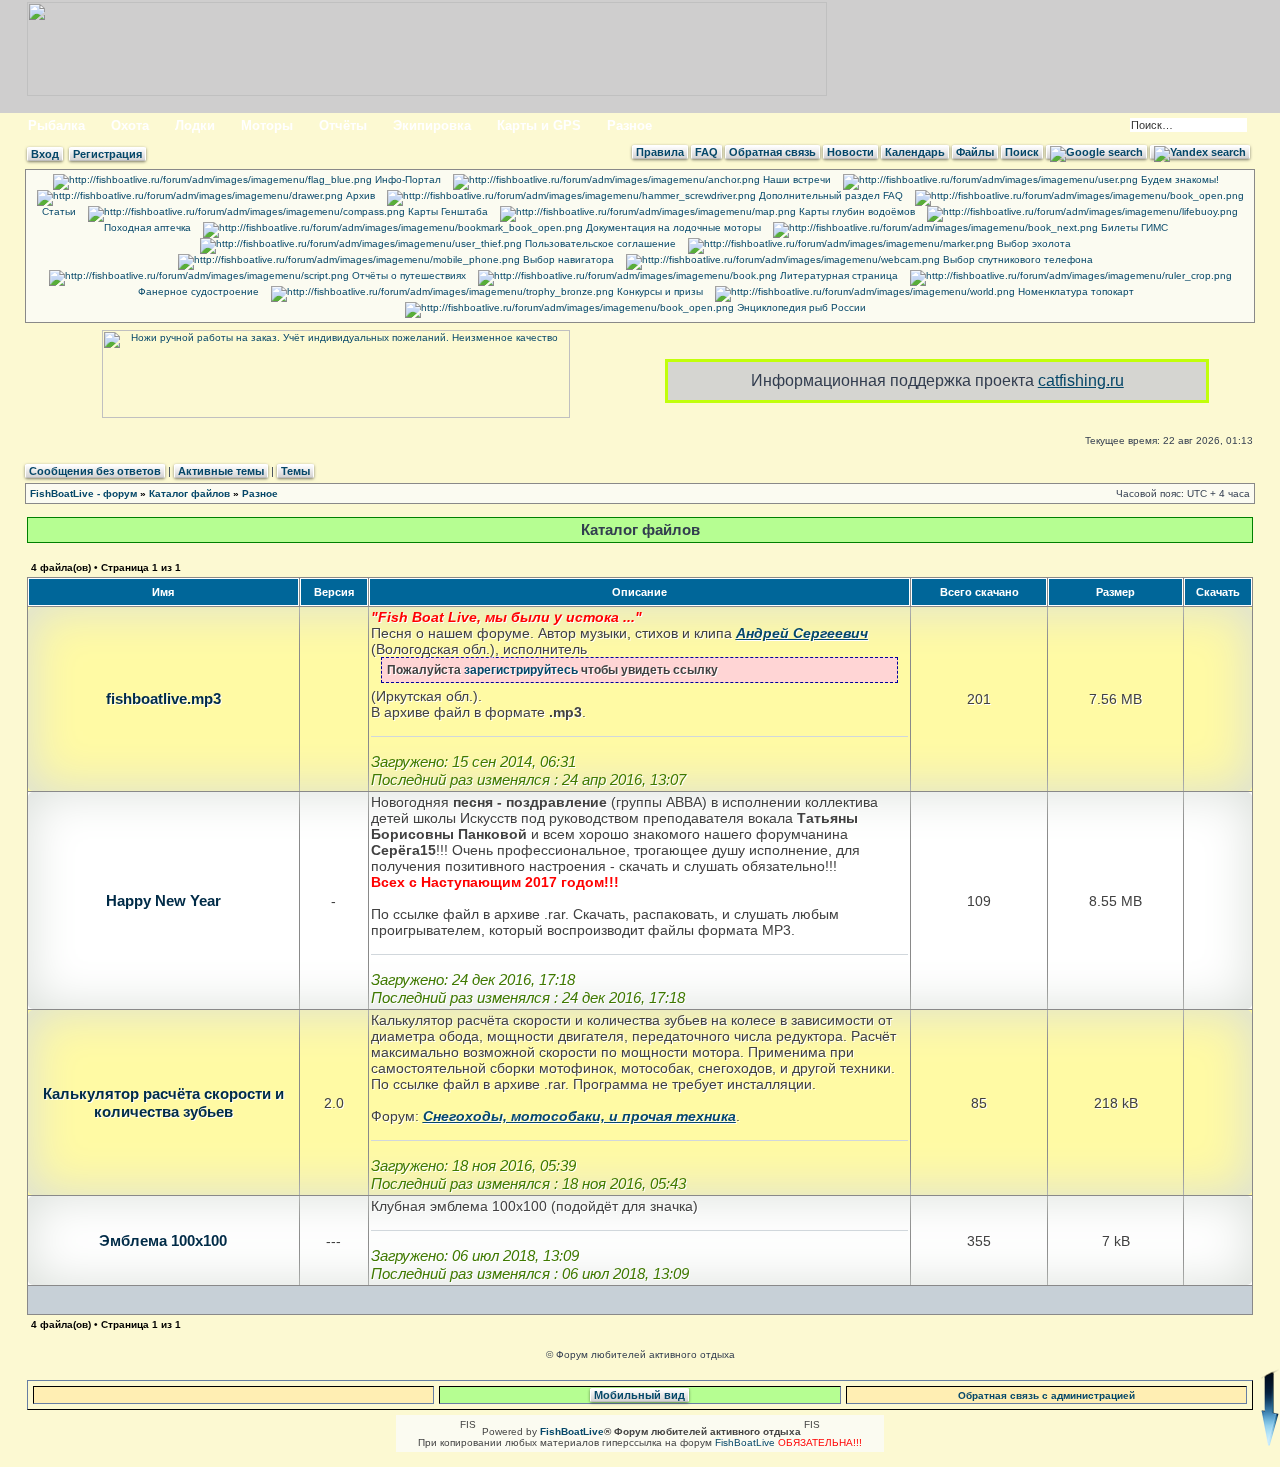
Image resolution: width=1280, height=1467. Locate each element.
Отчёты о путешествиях (407, 275)
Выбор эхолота (1032, 243)
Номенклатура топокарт (1074, 291)
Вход (45, 154)
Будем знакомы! (1178, 179)
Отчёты (343, 125)
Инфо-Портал (406, 179)
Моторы (267, 125)
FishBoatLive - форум (83, 493)
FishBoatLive (745, 1442)
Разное (629, 125)
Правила (660, 152)
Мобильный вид (639, 1395)
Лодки (195, 125)
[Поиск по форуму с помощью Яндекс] (1200, 152)
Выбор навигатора (567, 259)
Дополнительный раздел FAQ (829, 195)
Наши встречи (795, 179)
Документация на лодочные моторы (672, 227)
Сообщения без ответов (95, 471)
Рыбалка (56, 125)
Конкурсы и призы (658, 291)
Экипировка (432, 125)
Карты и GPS (539, 125)
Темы (295, 471)
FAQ (706, 152)
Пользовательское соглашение (599, 243)
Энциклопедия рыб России (800, 307)
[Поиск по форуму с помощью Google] (1096, 152)
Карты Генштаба (446, 211)
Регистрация (107, 154)
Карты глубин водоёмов (855, 211)
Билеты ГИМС (1133, 227)
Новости (850, 152)
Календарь (915, 152)
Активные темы (221, 471)
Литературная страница (837, 275)
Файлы (975, 152)
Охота (130, 125)
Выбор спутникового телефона (1016, 259)
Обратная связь (772, 152)
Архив (359, 195)
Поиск (1022, 152)
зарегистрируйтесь (521, 670)
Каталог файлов (189, 493)
